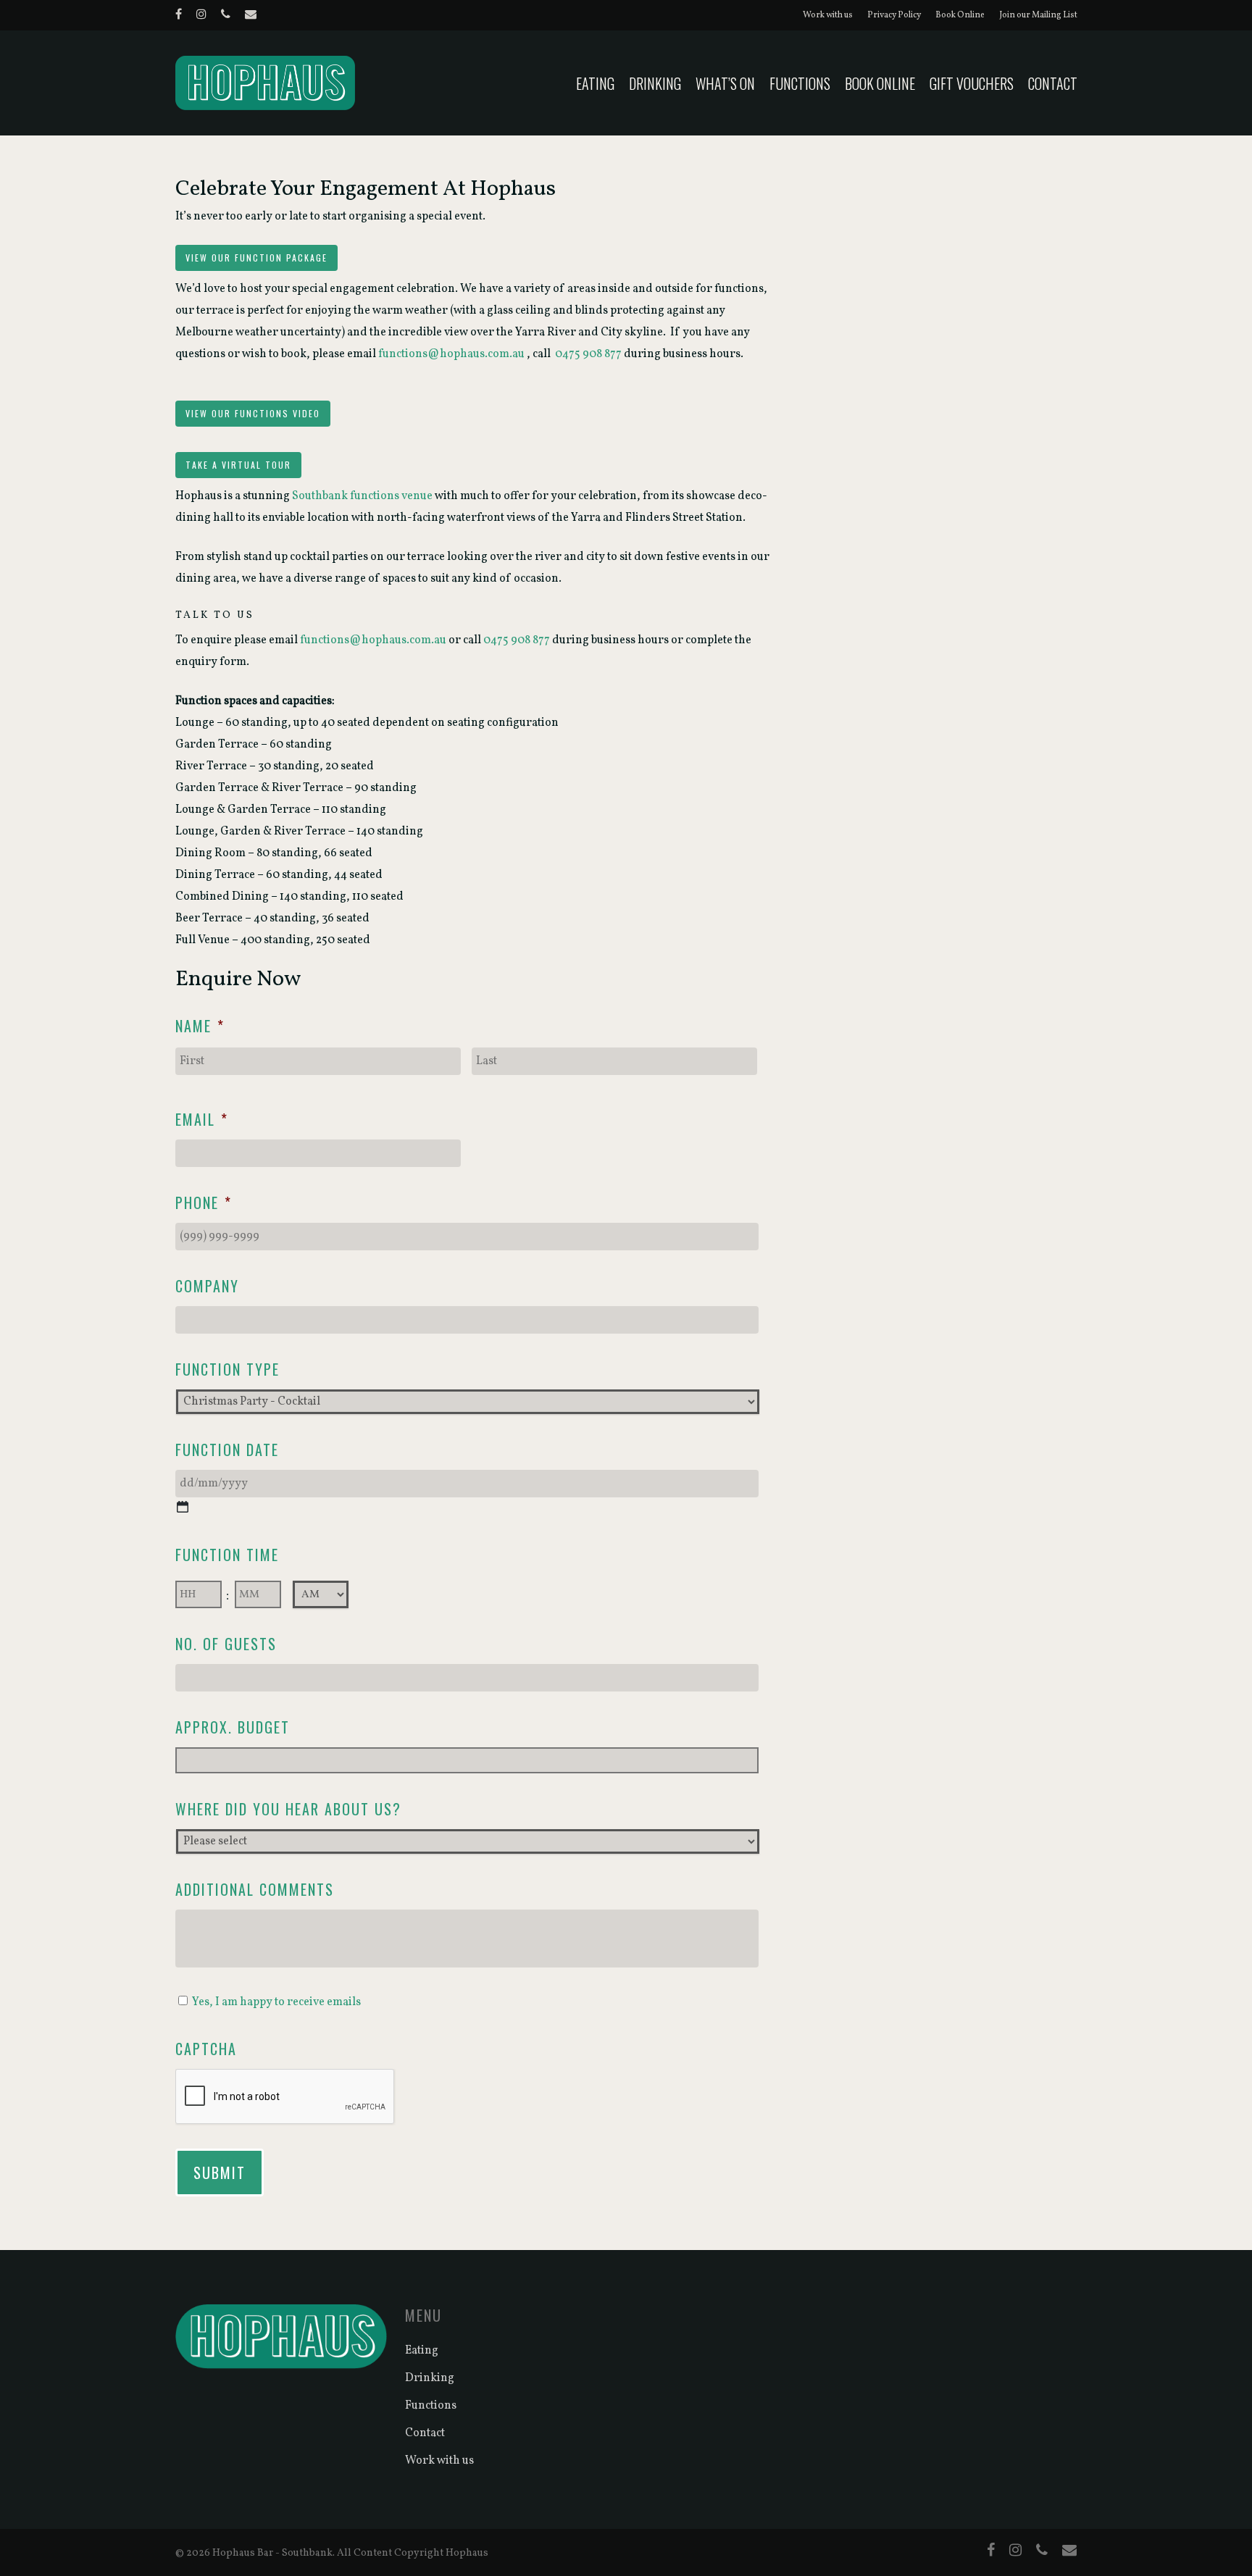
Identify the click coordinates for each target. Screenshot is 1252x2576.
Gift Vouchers (972, 83)
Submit (220, 2173)
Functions (800, 83)
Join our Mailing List (1038, 15)
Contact (1053, 83)
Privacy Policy (894, 15)
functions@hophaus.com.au (451, 354)
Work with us (828, 15)
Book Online (960, 15)
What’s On (725, 83)
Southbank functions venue (362, 496)
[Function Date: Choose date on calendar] (183, 1507)
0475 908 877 (589, 354)
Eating (595, 83)
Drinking (655, 83)
